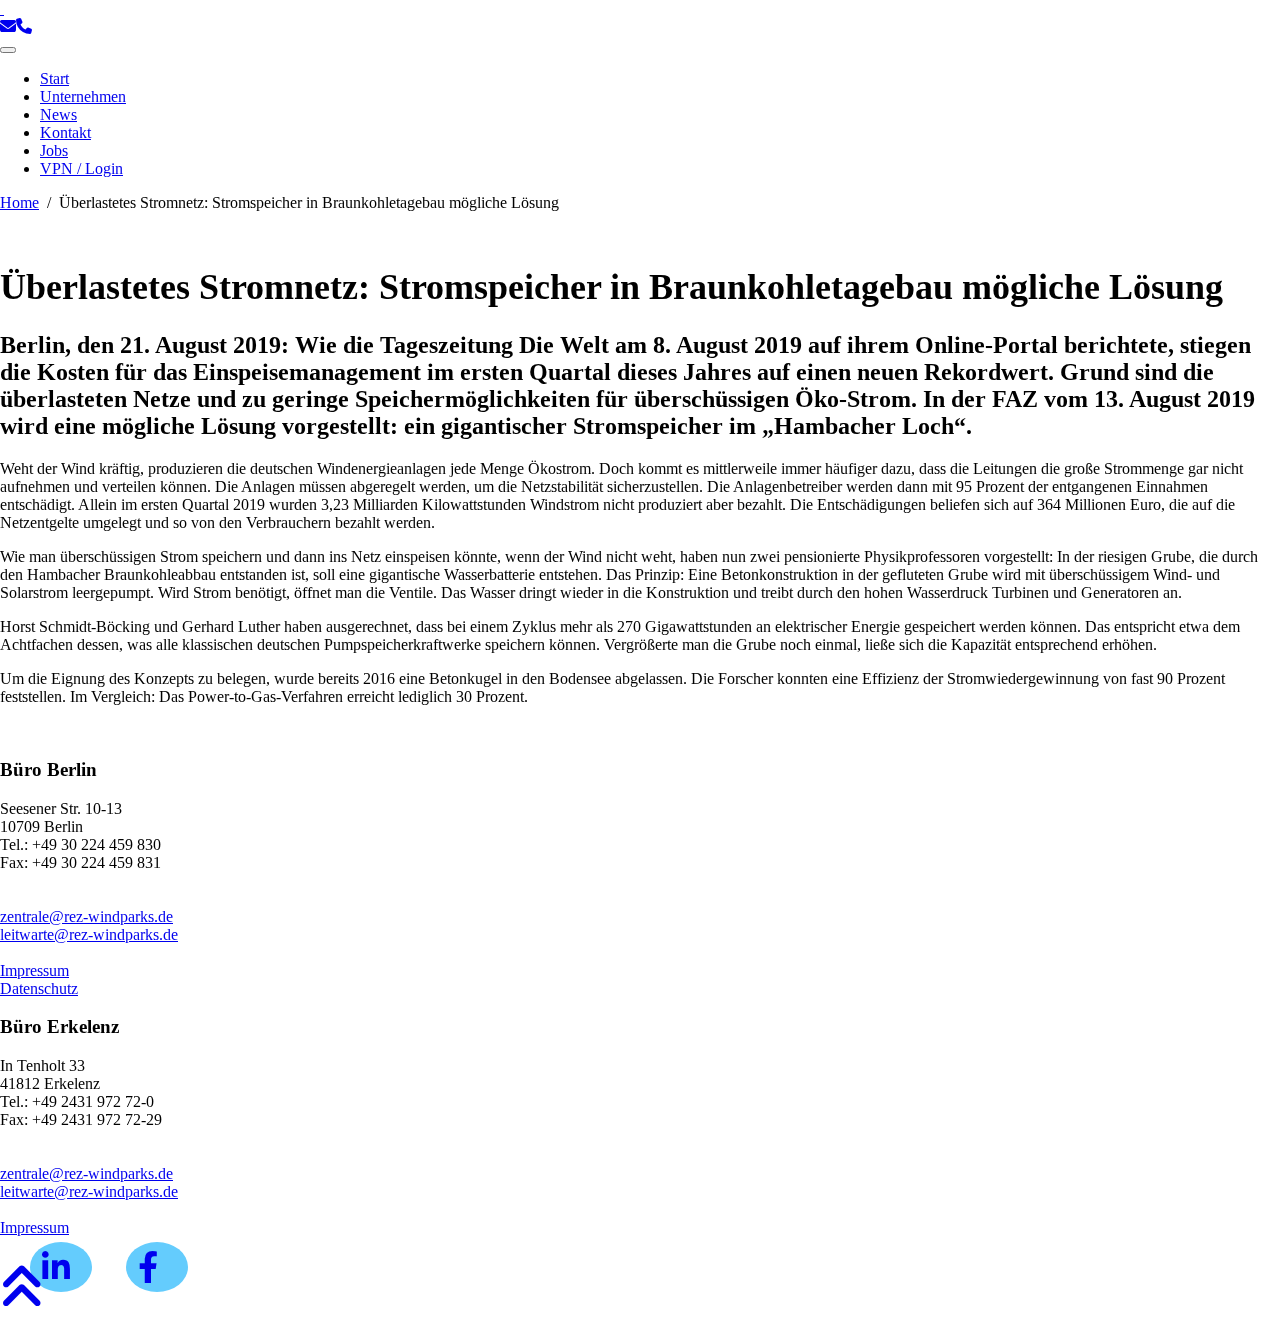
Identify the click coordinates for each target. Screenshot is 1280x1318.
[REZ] (2, 8)
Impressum (34, 970)
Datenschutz (39, 988)
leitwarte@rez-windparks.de (89, 934)
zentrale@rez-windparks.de (86, 916)
